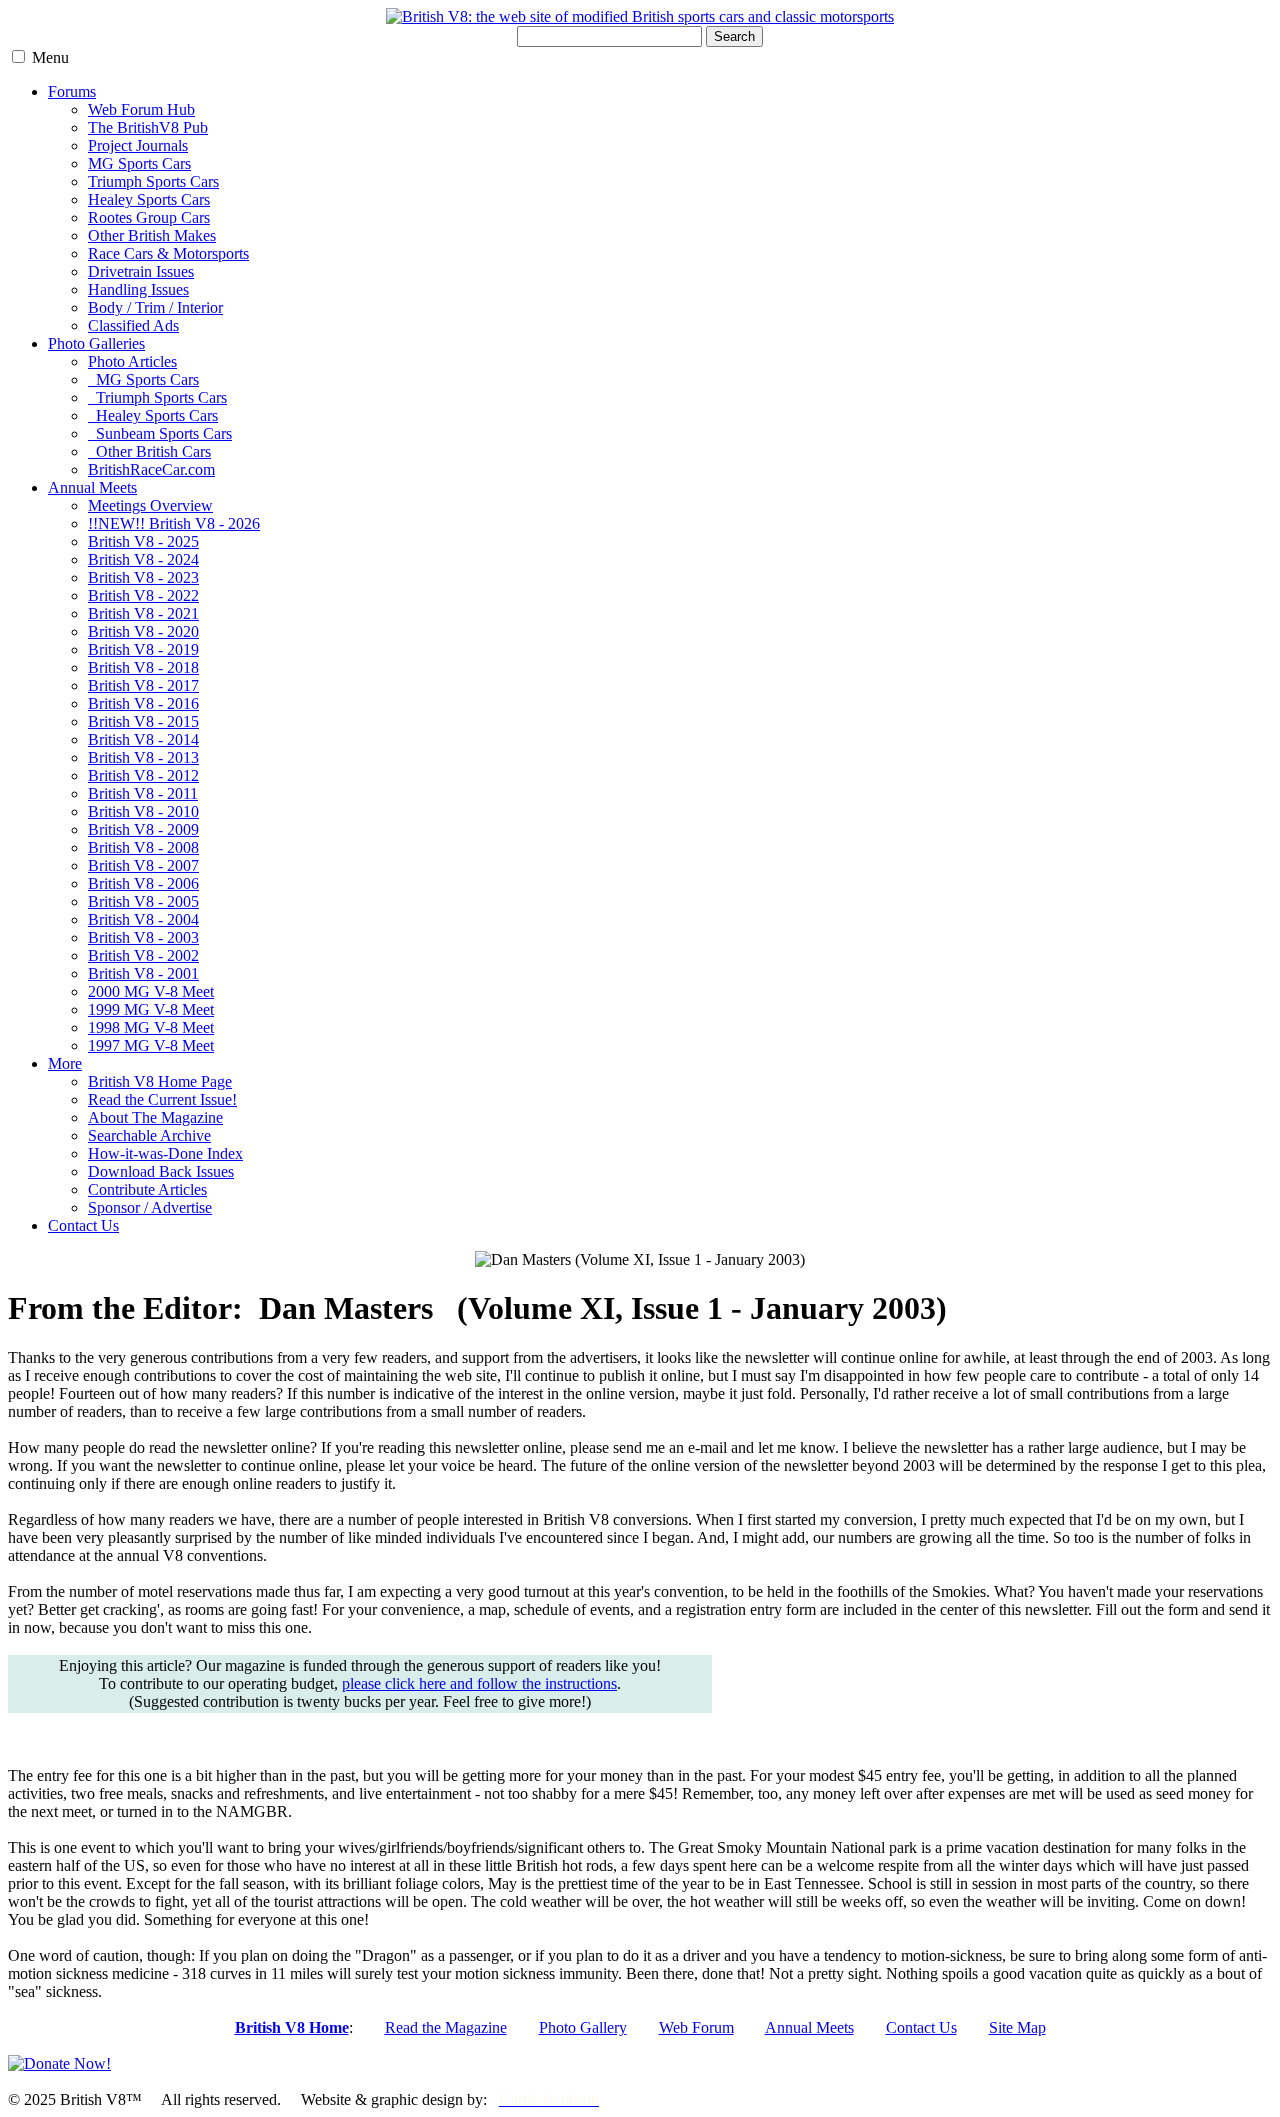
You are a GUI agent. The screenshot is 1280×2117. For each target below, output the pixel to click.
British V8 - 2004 (143, 919)
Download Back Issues (161, 1171)
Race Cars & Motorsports (168, 253)
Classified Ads (133, 325)
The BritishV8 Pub (148, 127)
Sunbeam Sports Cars (160, 433)
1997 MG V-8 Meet (151, 1045)
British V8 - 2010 (143, 811)
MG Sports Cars (139, 163)
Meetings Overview (150, 505)
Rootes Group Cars (149, 217)
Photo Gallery (583, 2027)
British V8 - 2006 (143, 883)
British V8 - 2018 (143, 667)
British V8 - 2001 (143, 973)
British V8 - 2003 (143, 937)
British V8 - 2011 (143, 793)
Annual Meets (92, 487)
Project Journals (138, 145)
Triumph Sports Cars (153, 181)
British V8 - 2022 (143, 595)
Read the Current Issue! (162, 1099)
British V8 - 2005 (143, 901)
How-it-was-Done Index (165, 1153)
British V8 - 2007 (143, 865)
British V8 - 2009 (143, 829)
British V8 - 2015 (143, 721)
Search (734, 36)
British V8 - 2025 (143, 541)
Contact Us (83, 1225)
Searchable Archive (149, 1135)
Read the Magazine (446, 2027)
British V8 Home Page (160, 1081)
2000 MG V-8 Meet (151, 991)
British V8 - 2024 (143, 559)
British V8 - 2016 (143, 703)
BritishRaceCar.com (151, 469)
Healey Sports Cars (149, 199)
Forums (72, 91)
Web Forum (696, 2027)
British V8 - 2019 (143, 649)
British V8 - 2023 (143, 577)
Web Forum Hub (141, 109)
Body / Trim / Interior (155, 307)
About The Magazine (155, 1117)
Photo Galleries (96, 343)
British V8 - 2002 (143, 955)
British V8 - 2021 (143, 613)
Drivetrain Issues (141, 271)
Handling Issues (138, 289)
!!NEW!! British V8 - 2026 (174, 523)
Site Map (1017, 2027)
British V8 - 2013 (143, 757)
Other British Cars (149, 451)
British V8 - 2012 (143, 775)
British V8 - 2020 (143, 631)
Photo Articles (132, 361)
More (65, 1063)
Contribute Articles (147, 1189)
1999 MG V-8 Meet (151, 1009)
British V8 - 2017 (143, 685)
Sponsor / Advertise (150, 1207)
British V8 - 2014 (143, 739)
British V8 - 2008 (143, 847)
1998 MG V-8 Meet (151, 1027)
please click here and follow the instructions (479, 1683)
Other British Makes (152, 235)
